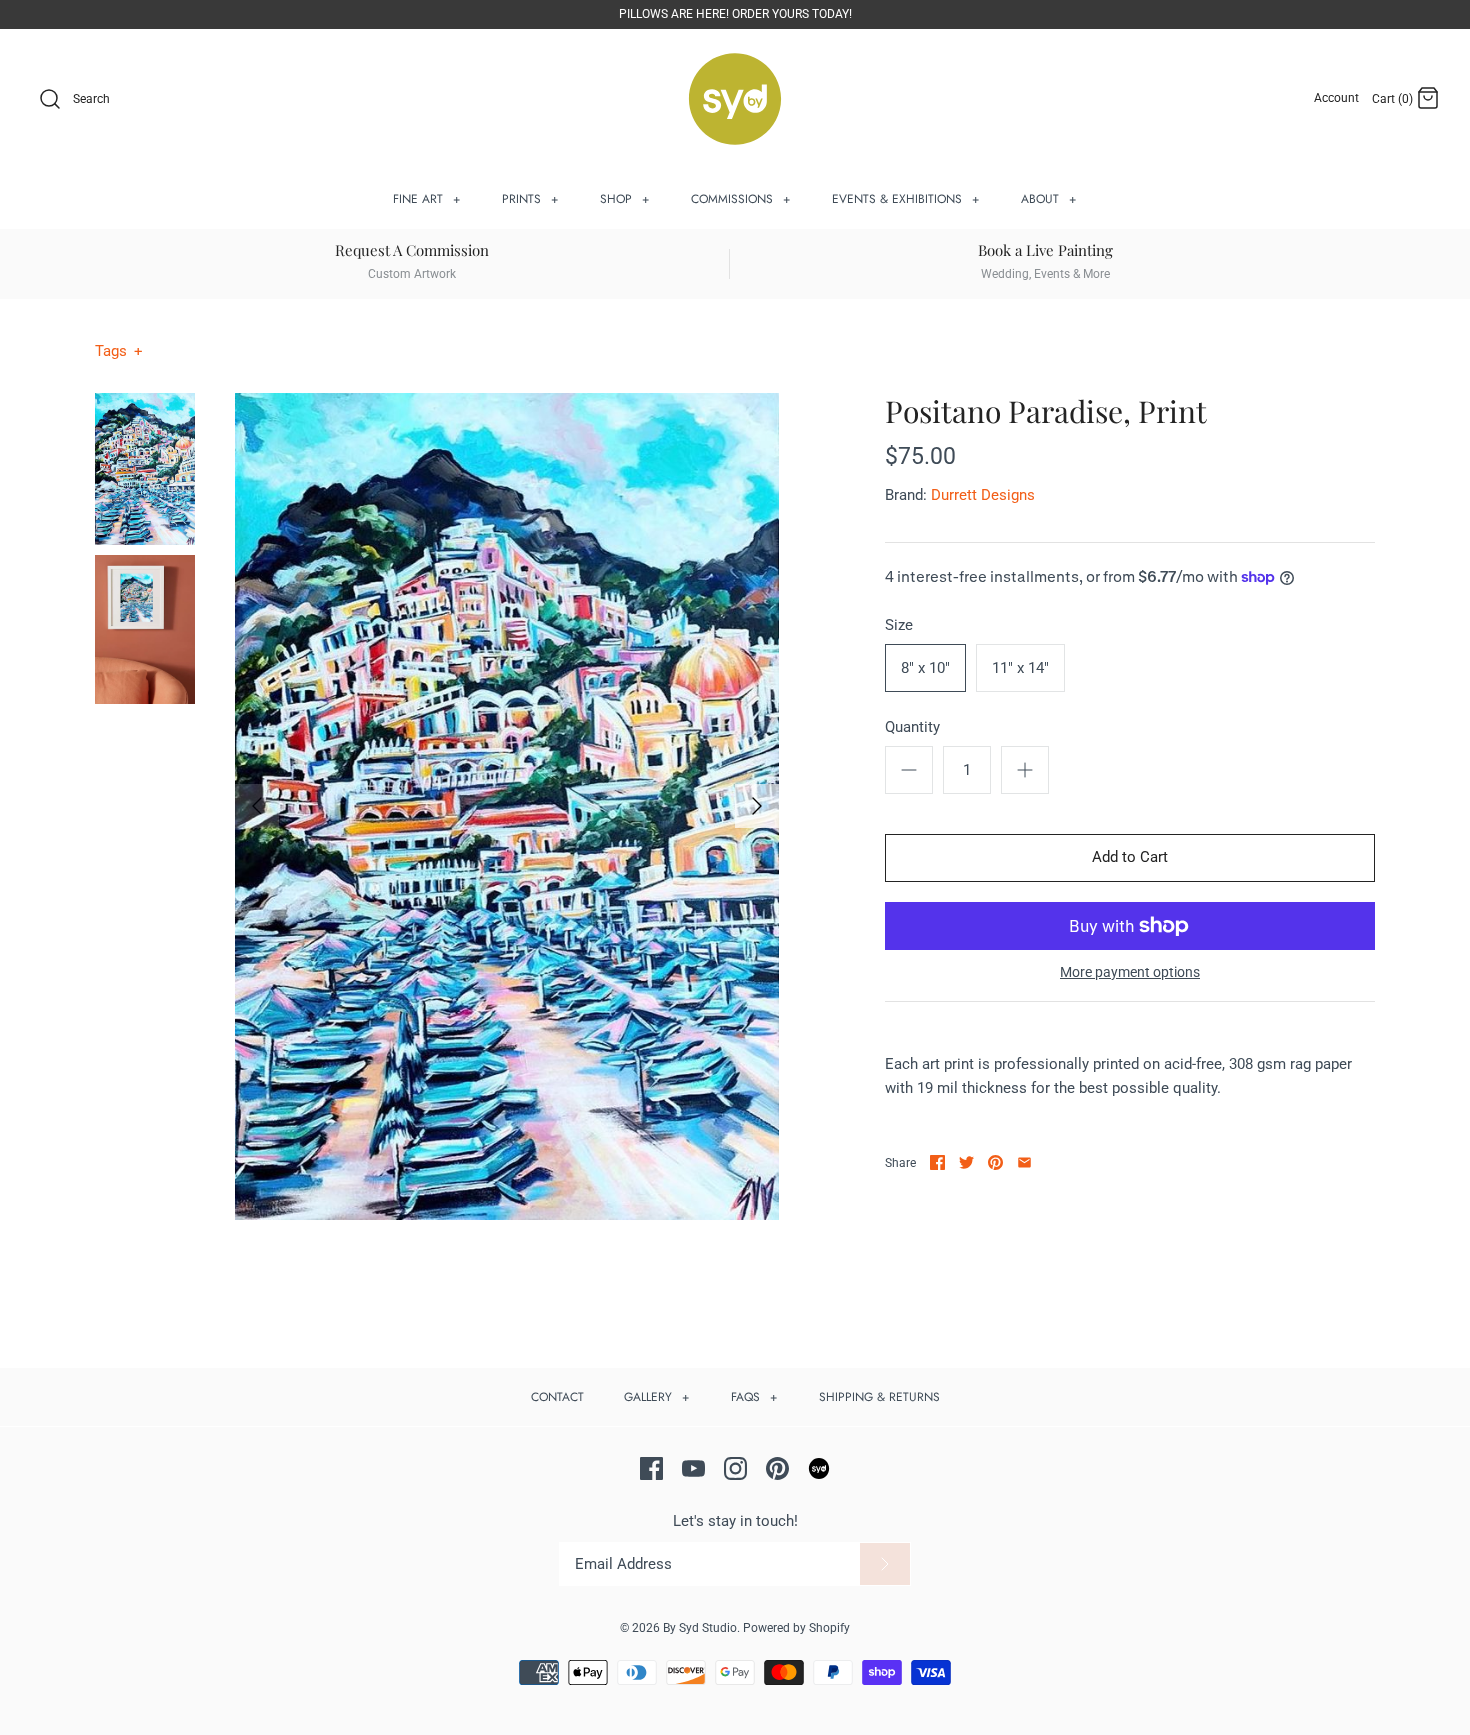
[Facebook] (651, 1468)
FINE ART (427, 199)
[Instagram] (735, 1468)
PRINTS (530, 199)
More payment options (1130, 972)
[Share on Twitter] (966, 1162)
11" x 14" (1020, 668)
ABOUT (1049, 199)
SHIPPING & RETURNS (879, 1397)
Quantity (912, 727)
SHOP (625, 199)
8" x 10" (925, 668)
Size (899, 625)
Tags (119, 351)
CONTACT (557, 1397)
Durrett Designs (983, 495)
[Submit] (885, 1564)
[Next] (757, 806)
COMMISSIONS (741, 199)
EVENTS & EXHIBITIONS (906, 199)
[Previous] (257, 806)
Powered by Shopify (796, 1628)
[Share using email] (1024, 1162)
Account (1336, 98)
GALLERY (657, 1397)
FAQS (754, 1397)
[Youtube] (693, 1468)
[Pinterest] (777, 1468)
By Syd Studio (700, 1628)
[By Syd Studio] (735, 99)
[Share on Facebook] (937, 1162)
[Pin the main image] (995, 1162)
